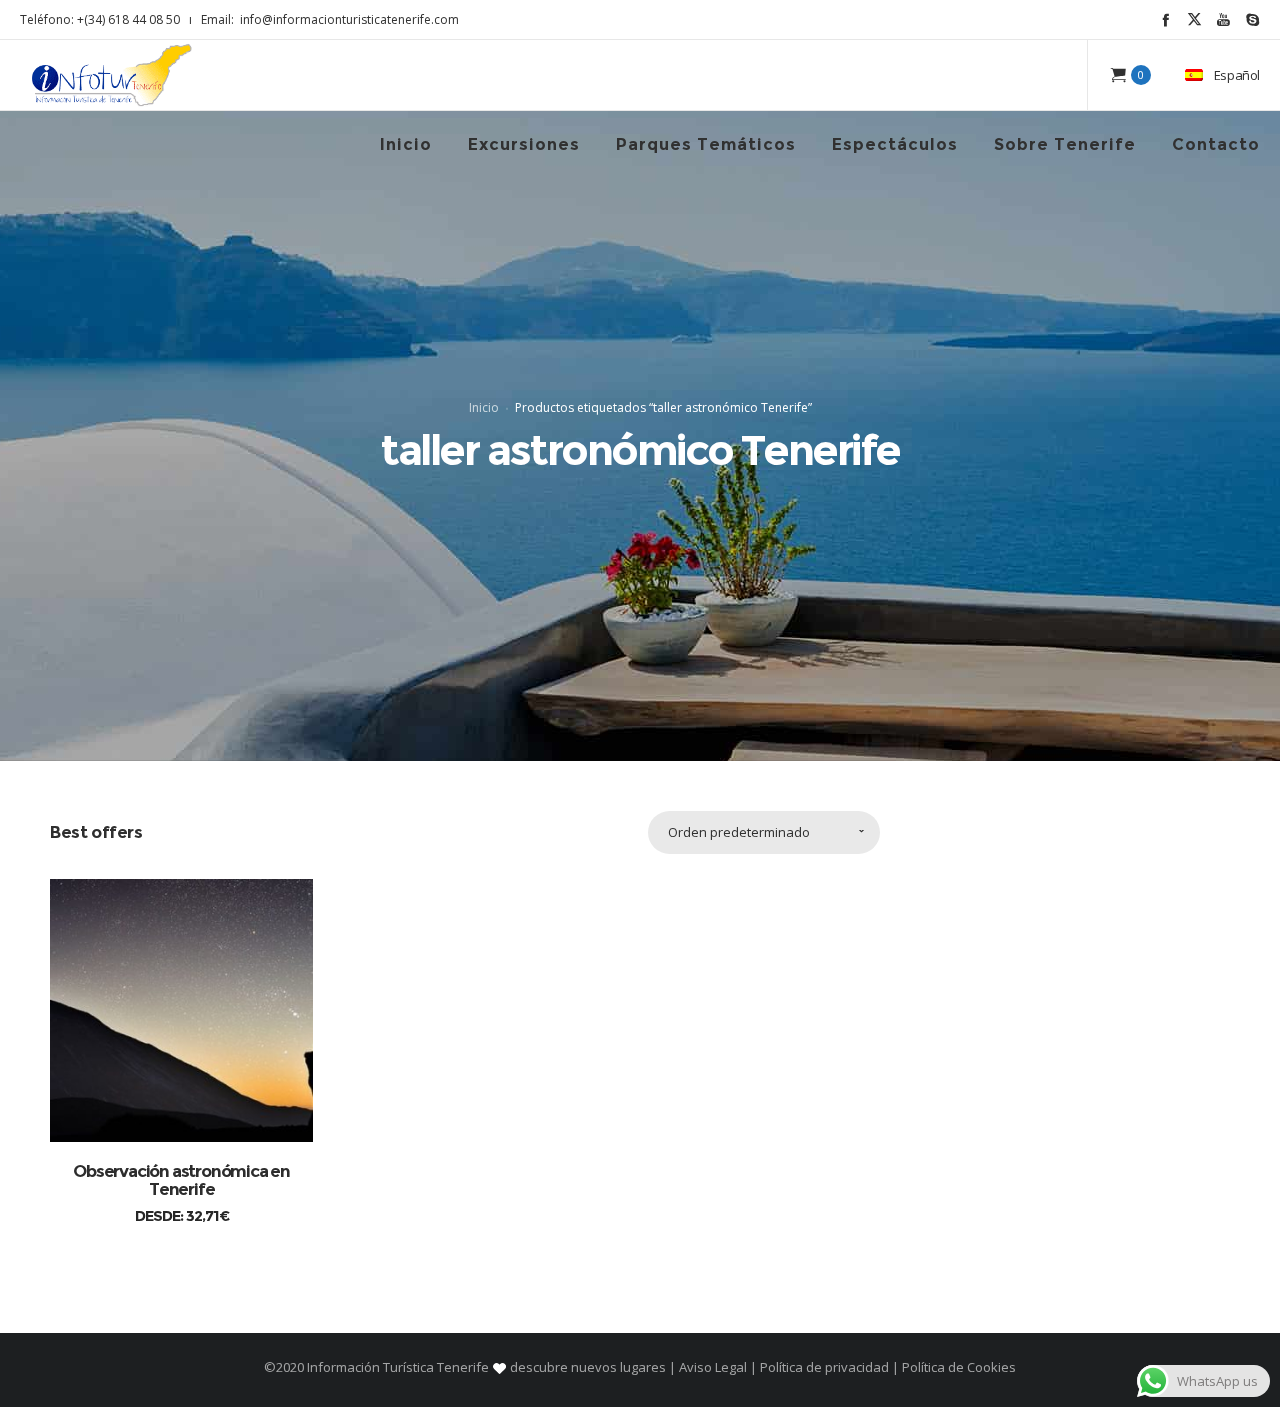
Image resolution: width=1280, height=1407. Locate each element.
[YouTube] (1223, 19)
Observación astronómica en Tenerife (181, 1180)
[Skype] (1252, 19)
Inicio (484, 407)
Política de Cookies (957, 1367)
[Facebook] (1165, 19)
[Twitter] (1194, 19)
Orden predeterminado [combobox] (739, 832)
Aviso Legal (713, 1367)
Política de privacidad (824, 1367)
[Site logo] (112, 75)
